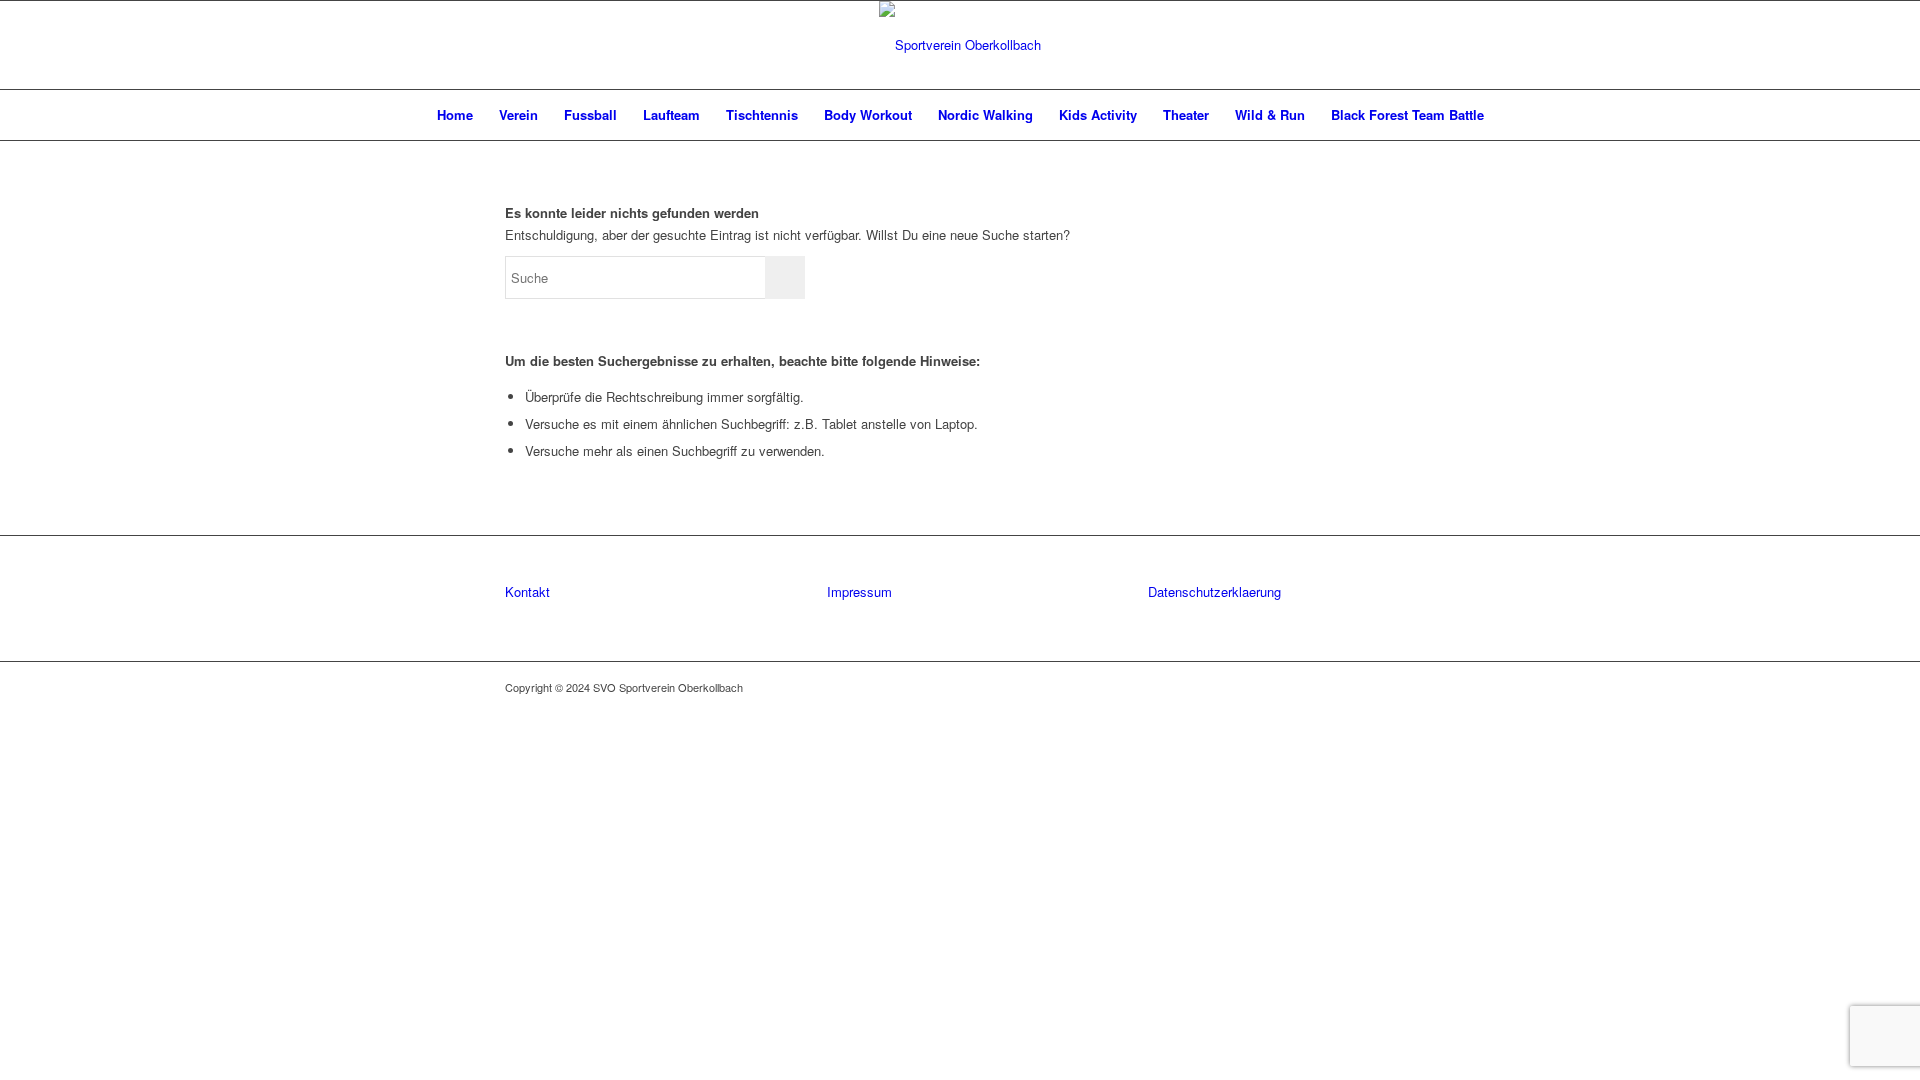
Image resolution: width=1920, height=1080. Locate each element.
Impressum (859, 591)
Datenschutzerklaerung (1214, 591)
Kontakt (527, 591)
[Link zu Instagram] (1400, 687)
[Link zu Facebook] (1370, 687)
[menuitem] (455, 115)
